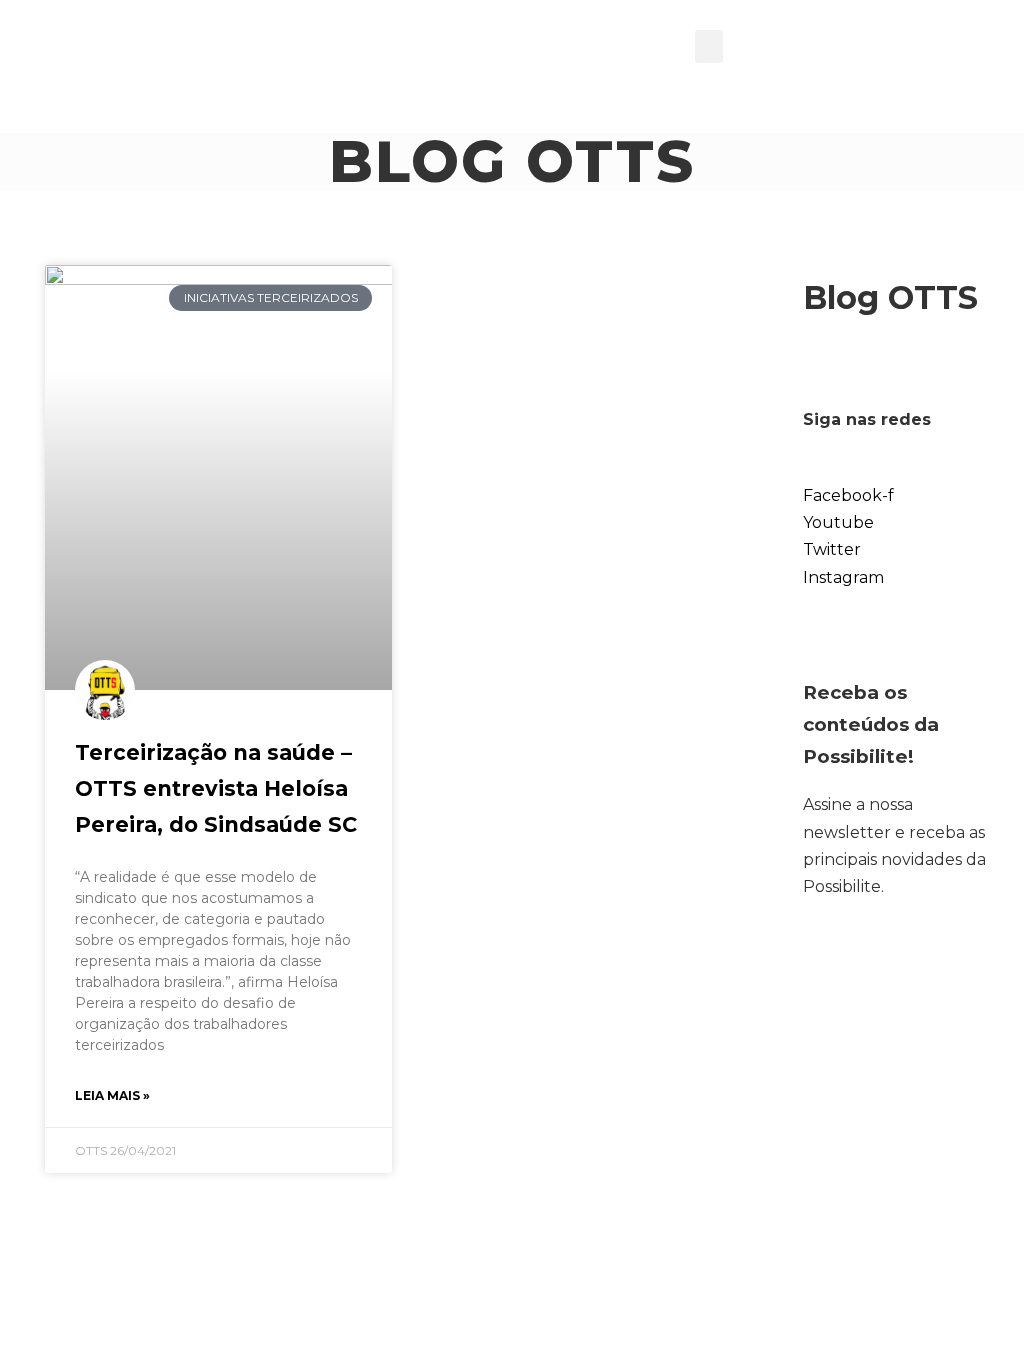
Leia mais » (112, 1095)
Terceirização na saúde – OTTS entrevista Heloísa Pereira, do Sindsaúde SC (216, 788)
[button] (709, 46)
